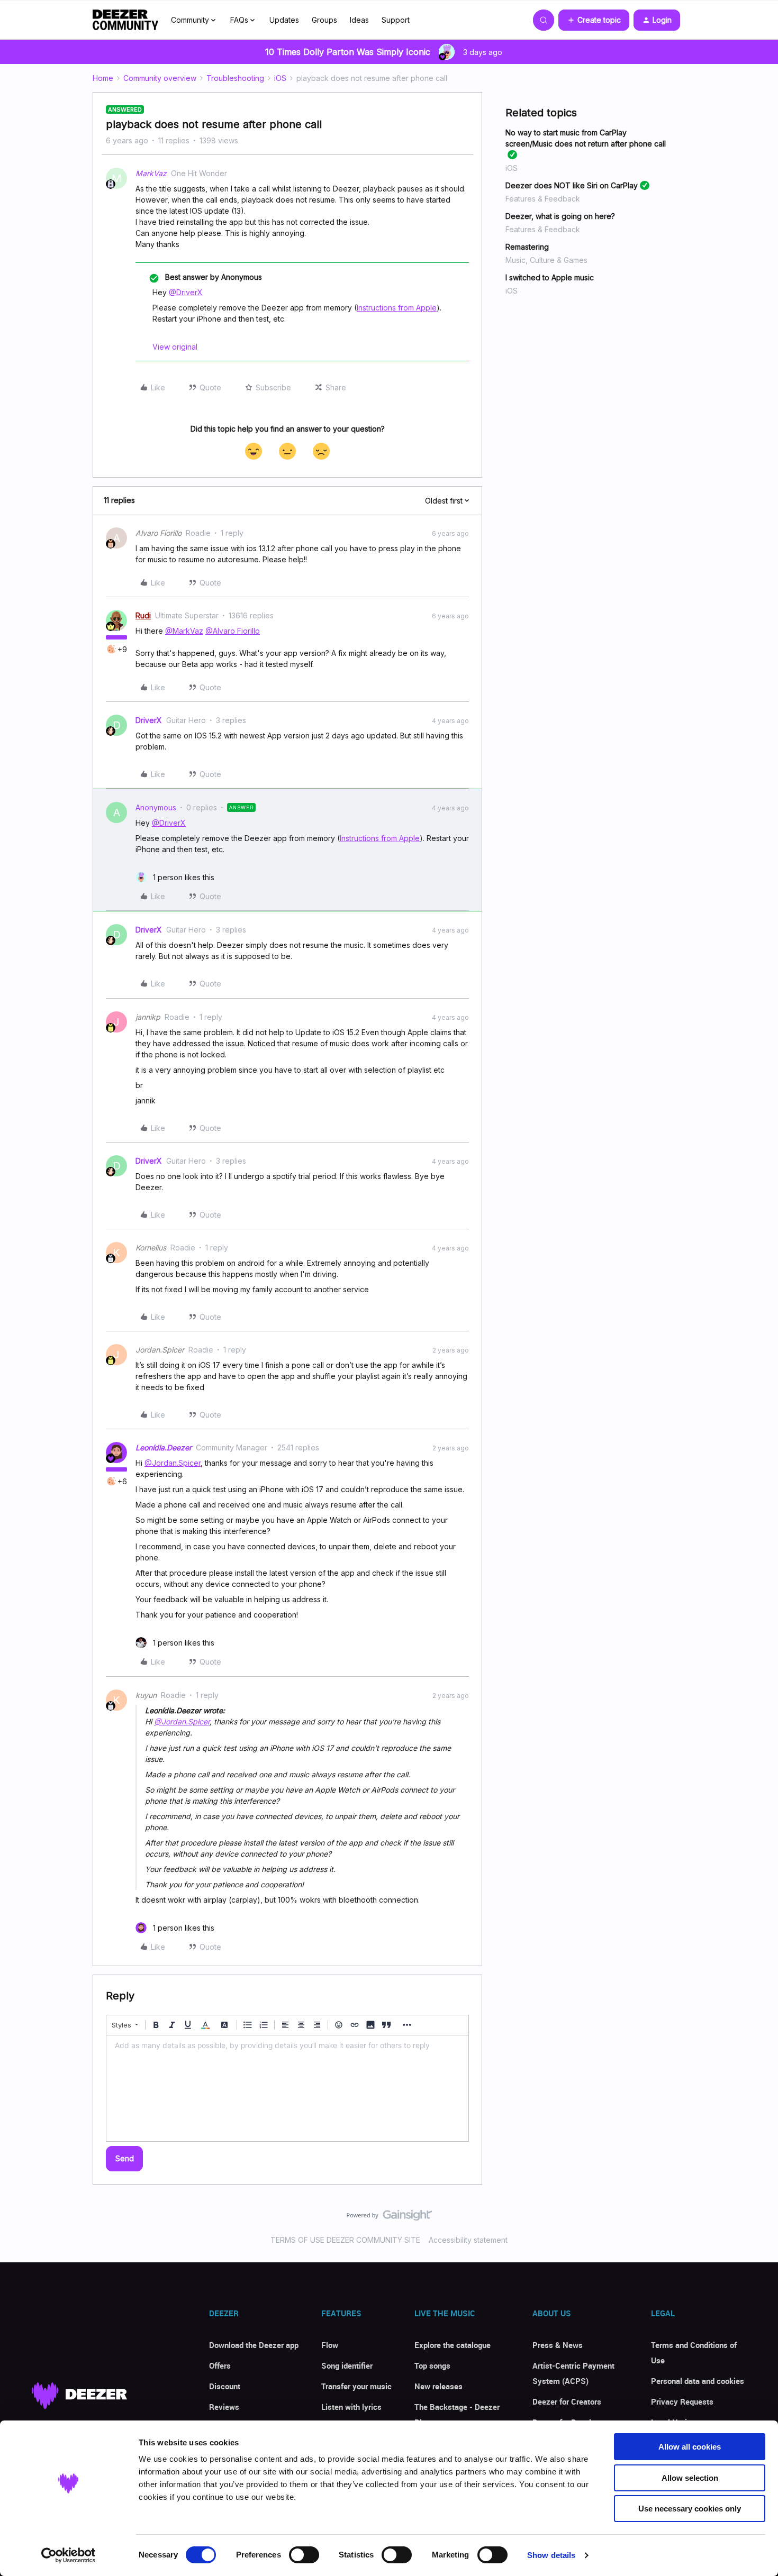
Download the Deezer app (254, 2345)
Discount (225, 2386)
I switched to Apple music (550, 277)
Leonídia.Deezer (164, 1447)
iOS (280, 78)
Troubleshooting (235, 78)
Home (103, 78)
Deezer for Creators (567, 2401)
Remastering (527, 247)
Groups (324, 20)
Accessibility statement (468, 2240)
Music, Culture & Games (546, 260)
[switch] (304, 2555)
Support (396, 20)
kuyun (146, 1695)
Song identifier (347, 2365)
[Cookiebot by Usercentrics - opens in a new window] (69, 2555)
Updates (284, 20)
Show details (551, 2555)
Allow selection (690, 2478)
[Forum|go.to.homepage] (125, 20)
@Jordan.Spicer (173, 1463)
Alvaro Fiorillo (159, 533)
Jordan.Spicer (160, 1350)
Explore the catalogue (453, 2345)
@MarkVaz (184, 631)
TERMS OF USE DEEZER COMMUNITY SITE (345, 2240)
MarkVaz (151, 173)
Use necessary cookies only (690, 2509)
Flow (330, 2345)
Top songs (432, 2365)
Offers (220, 2365)
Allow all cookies (690, 2447)
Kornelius (151, 1248)
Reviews (224, 2407)
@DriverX (186, 292)
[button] (594, 20)
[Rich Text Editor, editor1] (287, 2088)
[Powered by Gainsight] (389, 2218)
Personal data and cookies (698, 2381)
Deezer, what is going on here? (560, 216)
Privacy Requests (682, 2401)
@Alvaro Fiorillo (233, 631)
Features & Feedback (543, 199)
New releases (438, 2386)
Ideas (359, 20)
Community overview (160, 78)
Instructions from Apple (397, 308)
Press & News (558, 2345)
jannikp (148, 1017)
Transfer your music (356, 2386)
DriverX (149, 720)
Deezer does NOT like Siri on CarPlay (572, 185)
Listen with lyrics (351, 2407)
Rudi (143, 615)
